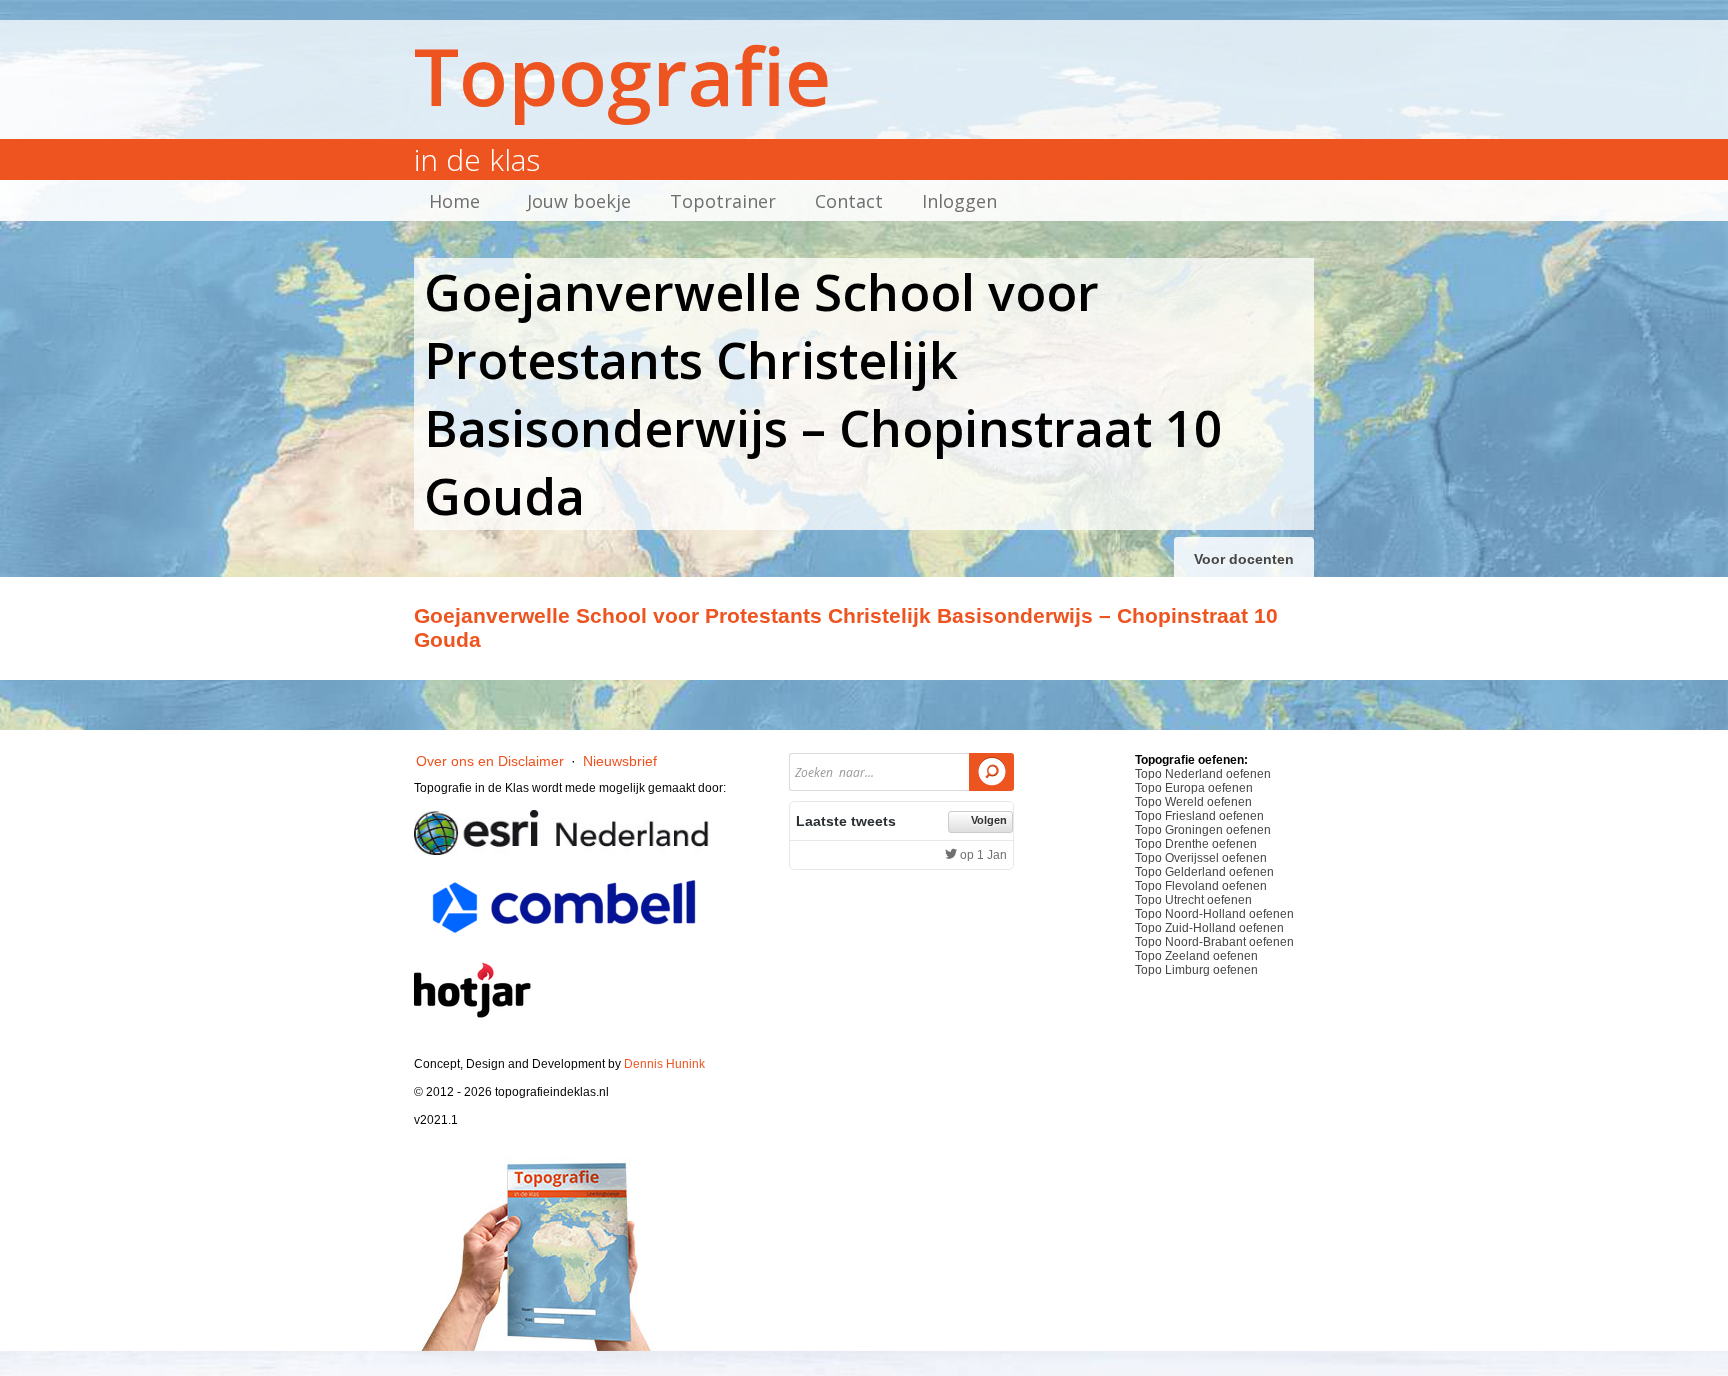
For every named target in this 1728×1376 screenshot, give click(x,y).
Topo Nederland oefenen (1203, 774)
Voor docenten (1244, 559)
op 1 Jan (982, 855)
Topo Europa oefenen (1194, 788)
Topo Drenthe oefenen (1196, 844)
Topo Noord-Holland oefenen (1214, 914)
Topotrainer (723, 201)
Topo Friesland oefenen (1199, 816)
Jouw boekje (579, 201)
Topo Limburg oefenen (1196, 970)
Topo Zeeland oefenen (1196, 956)
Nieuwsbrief (620, 761)
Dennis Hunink (664, 1064)
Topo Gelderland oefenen (1204, 872)
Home (454, 201)
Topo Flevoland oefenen (1201, 886)
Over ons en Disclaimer (490, 761)
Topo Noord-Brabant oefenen (1214, 942)
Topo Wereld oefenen (1193, 802)
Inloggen (959, 201)
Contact (849, 201)
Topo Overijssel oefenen (1201, 858)
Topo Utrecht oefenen (1193, 900)
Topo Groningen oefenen (1203, 830)
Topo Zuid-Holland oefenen (1209, 928)
